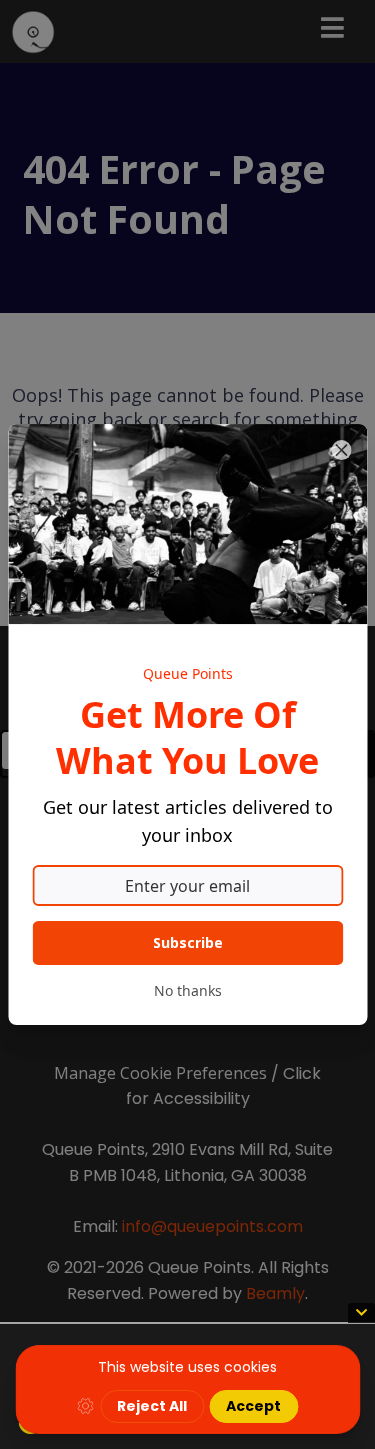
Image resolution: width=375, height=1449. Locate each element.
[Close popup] (341, 450)
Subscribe (188, 942)
